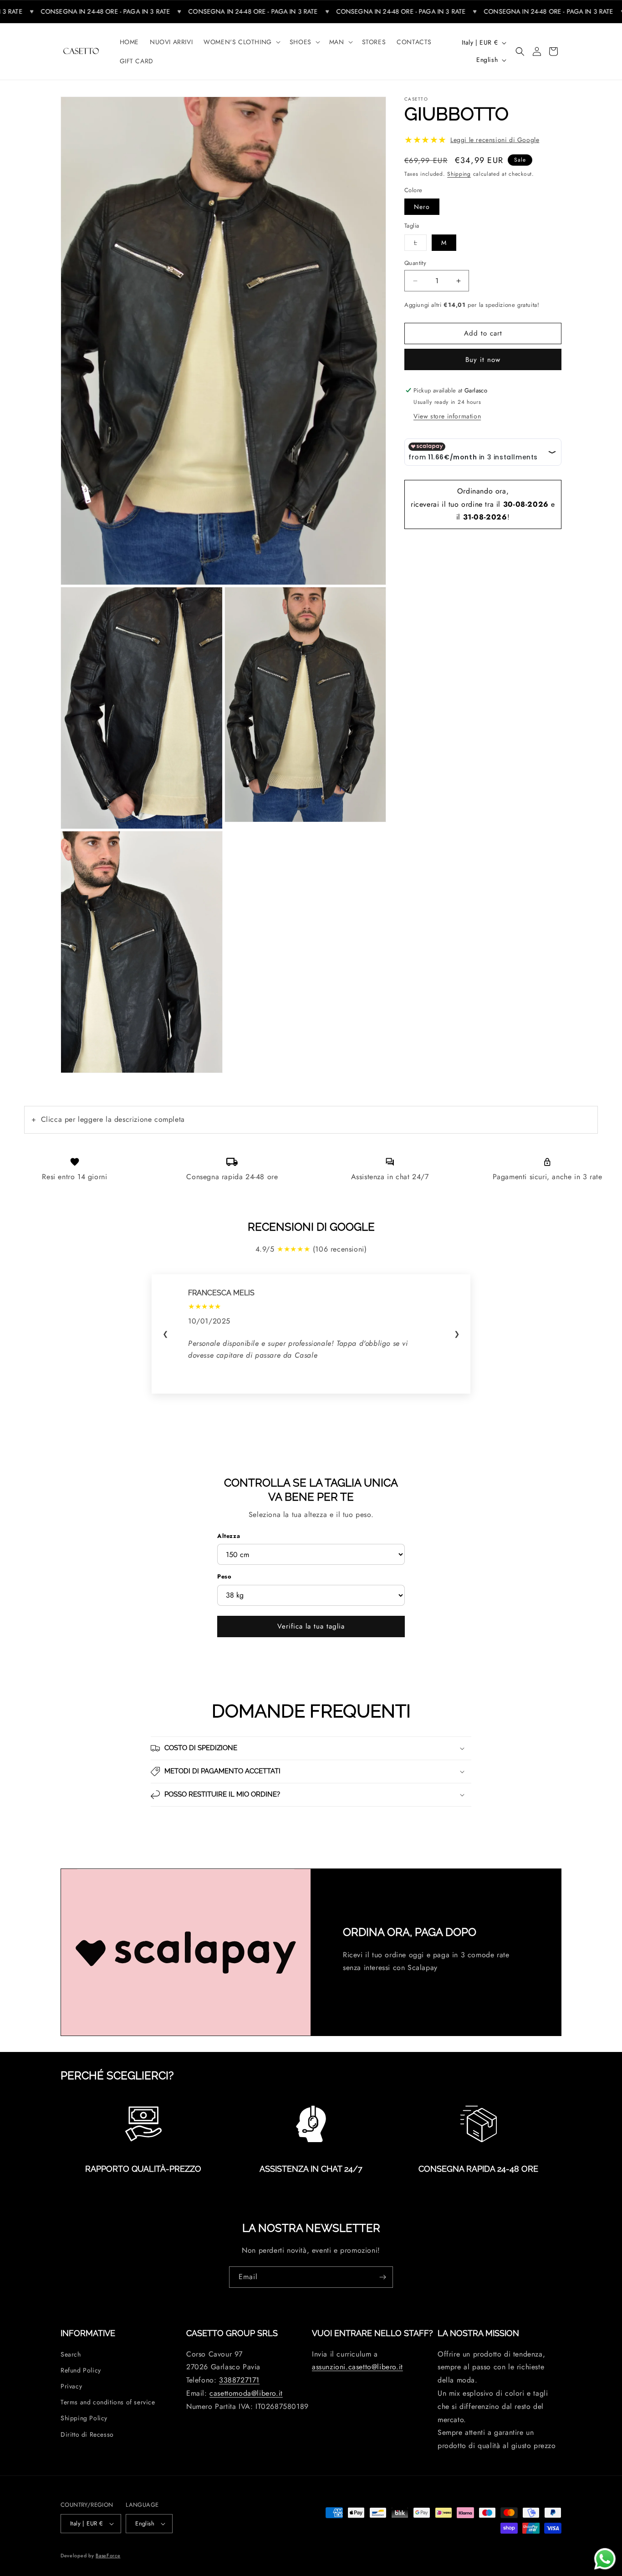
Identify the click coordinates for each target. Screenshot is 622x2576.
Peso (224, 1576)
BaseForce (108, 2555)
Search (71, 2354)
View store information (447, 416)
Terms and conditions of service (108, 2402)
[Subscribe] (382, 2277)
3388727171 (239, 2380)
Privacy (71, 2386)
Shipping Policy (84, 2418)
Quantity (415, 263)
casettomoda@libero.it (246, 2393)
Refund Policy (81, 2370)
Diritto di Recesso (87, 2434)
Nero (422, 207)
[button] (241, 42)
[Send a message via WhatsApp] (605, 2559)
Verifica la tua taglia (311, 1626)
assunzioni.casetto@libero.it (357, 2367)
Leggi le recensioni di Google (495, 140)
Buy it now (483, 360)
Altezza (229, 1536)
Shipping (459, 174)
